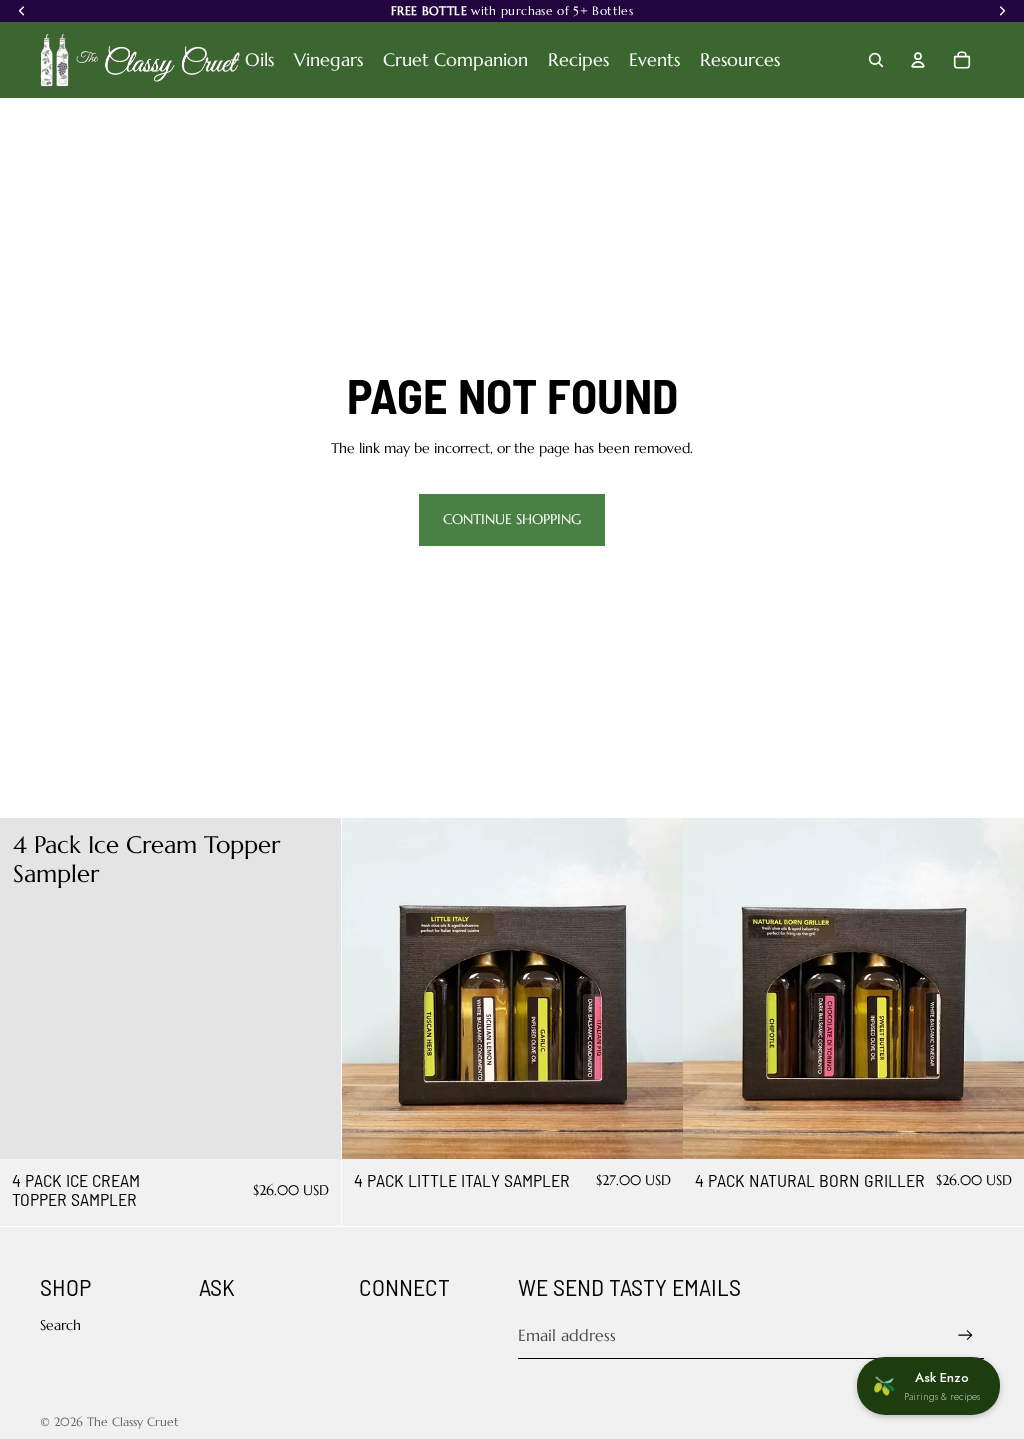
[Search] (876, 60)
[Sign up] (965, 1335)
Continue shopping (512, 519)
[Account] (918, 60)
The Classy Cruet (133, 1421)
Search (60, 1325)
